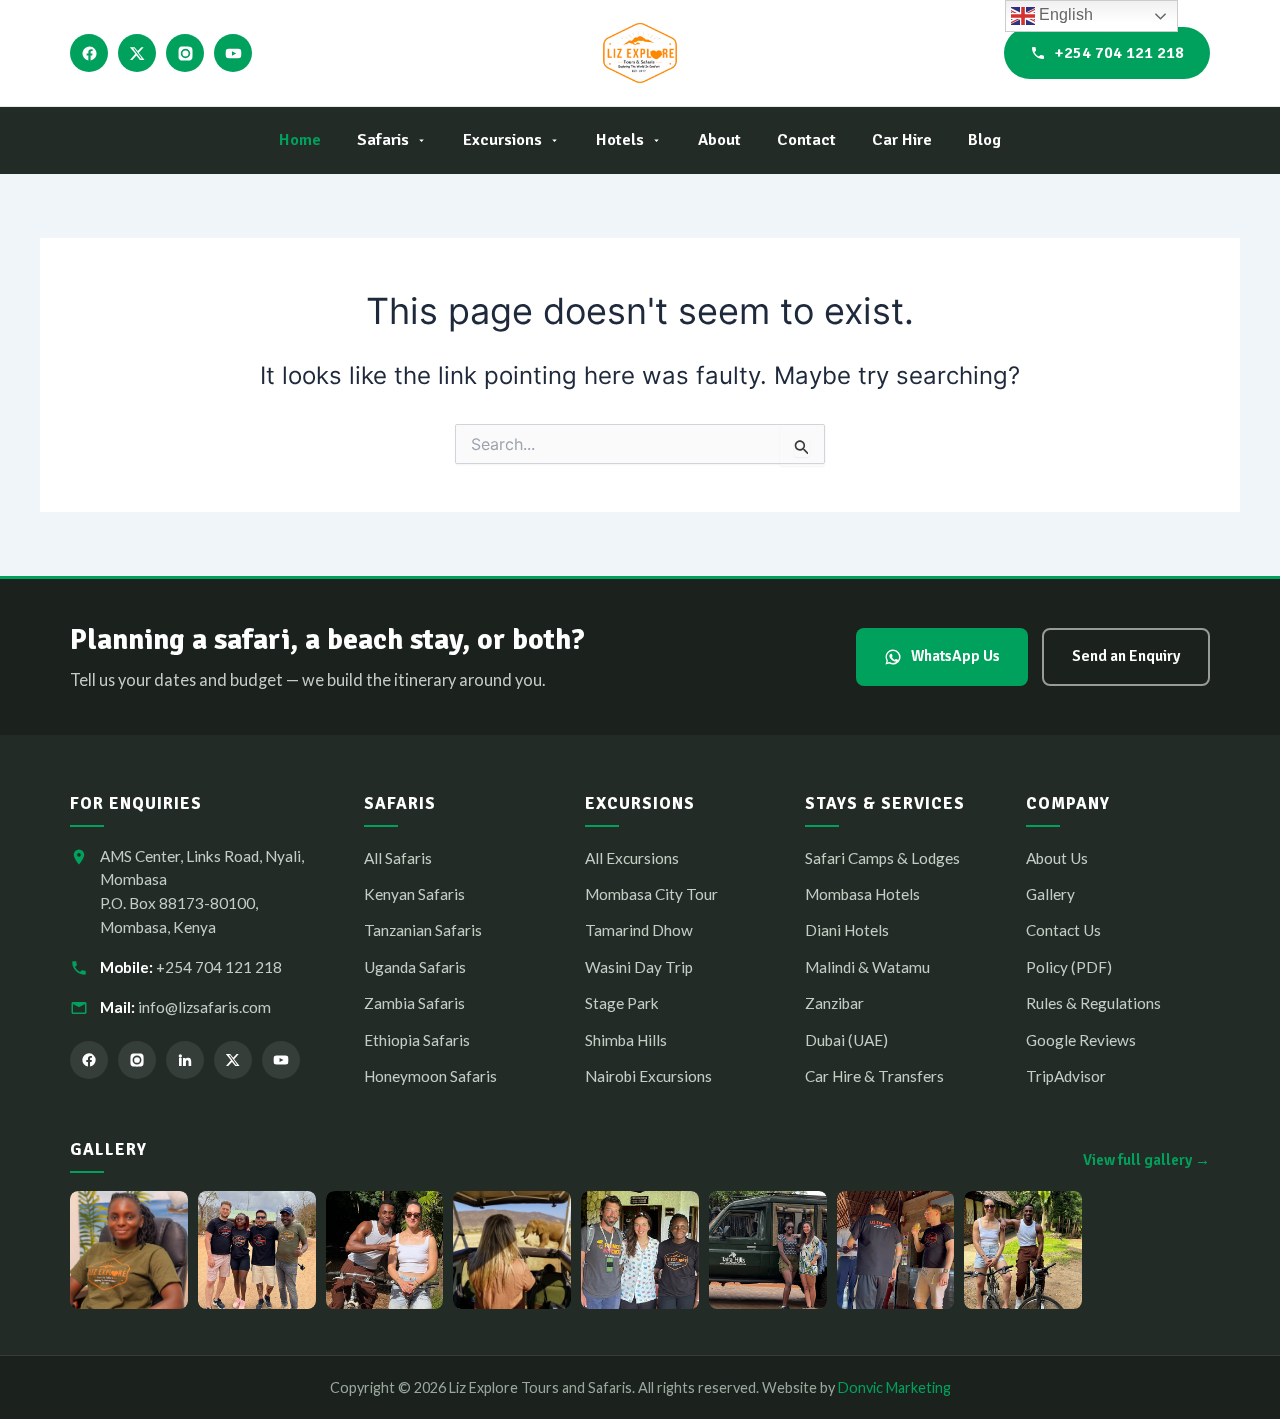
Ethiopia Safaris (417, 1040)
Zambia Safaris (414, 1003)
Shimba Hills (626, 1040)
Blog (984, 140)
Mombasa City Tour (651, 894)
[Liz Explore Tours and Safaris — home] (639, 53)
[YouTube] (233, 53)
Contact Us (1063, 930)
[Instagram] (185, 53)
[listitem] (129, 1250)
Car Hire (902, 140)
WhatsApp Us (955, 656)
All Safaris (398, 858)
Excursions (502, 140)
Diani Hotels (847, 930)
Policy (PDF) (1069, 967)
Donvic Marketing (894, 1387)
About (719, 140)
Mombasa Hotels (862, 894)
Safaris (383, 140)
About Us (1057, 858)
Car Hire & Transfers (874, 1076)
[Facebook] (89, 53)
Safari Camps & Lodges (882, 858)
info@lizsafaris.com (204, 1007)
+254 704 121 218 (1119, 53)
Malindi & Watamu (867, 967)
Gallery (1050, 894)
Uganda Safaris (415, 967)
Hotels (620, 140)
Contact (806, 140)
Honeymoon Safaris (430, 1076)
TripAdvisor (1066, 1076)
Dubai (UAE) (846, 1040)
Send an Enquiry (1126, 656)
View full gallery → (1146, 1160)
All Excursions (632, 858)
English (1064, 14)
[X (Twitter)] (137, 53)
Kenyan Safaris (414, 894)
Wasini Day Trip (639, 967)
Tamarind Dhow (639, 930)
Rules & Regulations (1093, 1003)
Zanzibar (834, 1003)
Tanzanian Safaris (423, 930)
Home (300, 140)
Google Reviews (1081, 1040)
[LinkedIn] (185, 1060)
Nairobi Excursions (648, 1076)
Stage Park (622, 1003)
